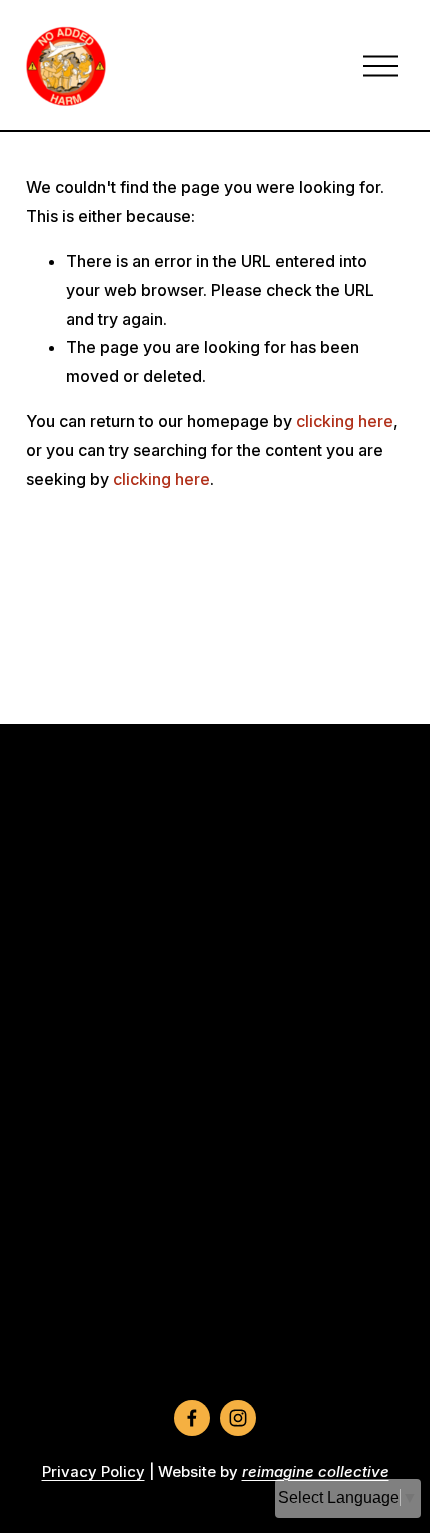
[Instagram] (238, 1418)
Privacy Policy (93, 1472)
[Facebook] (192, 1418)
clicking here (344, 421)
